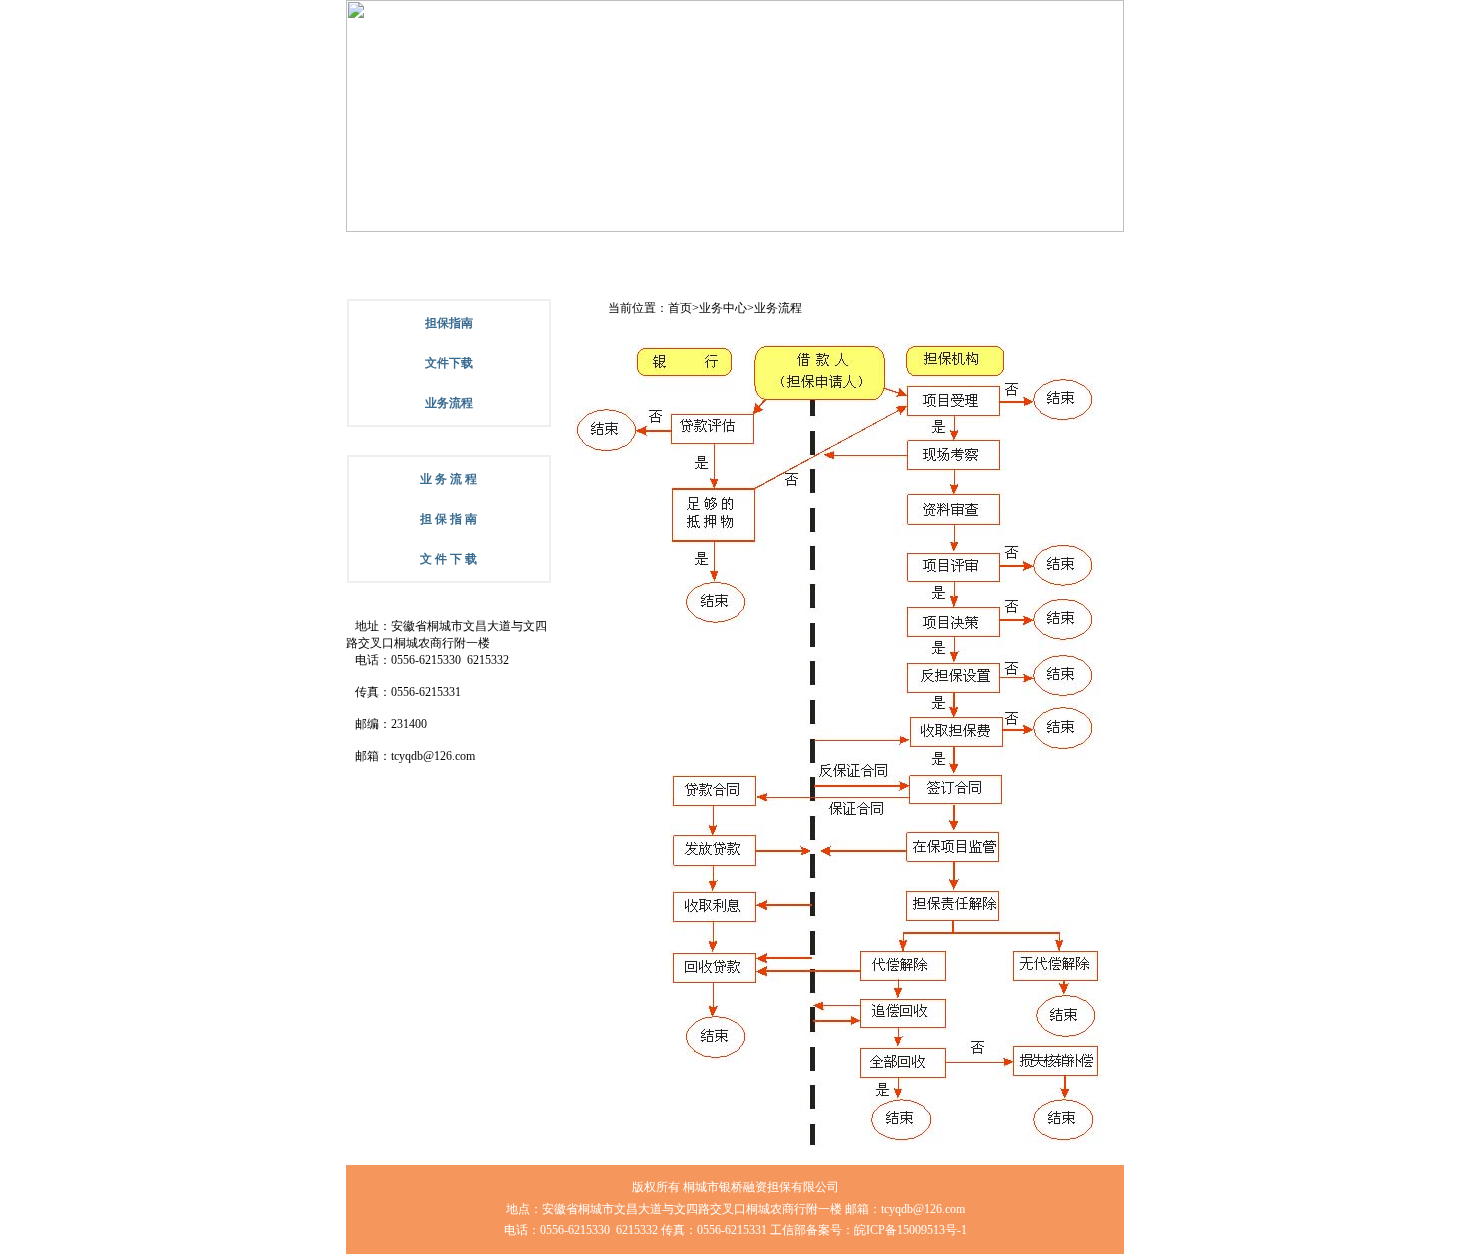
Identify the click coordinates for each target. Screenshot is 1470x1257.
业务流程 (778, 308)
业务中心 (723, 308)
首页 (680, 308)
